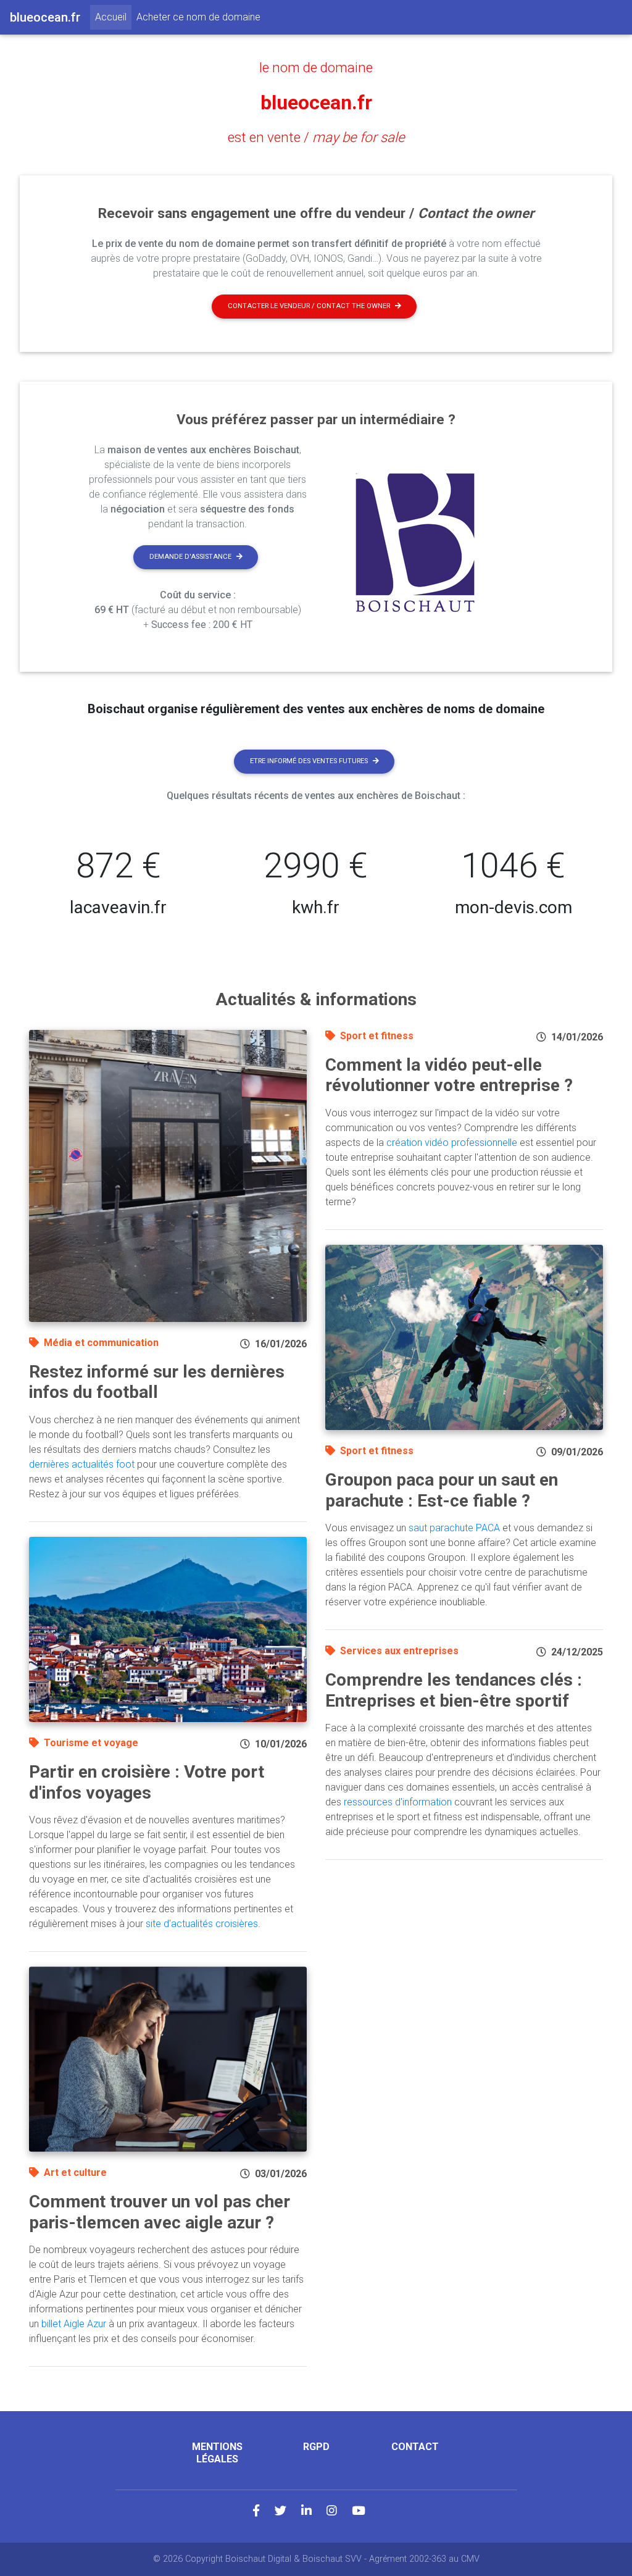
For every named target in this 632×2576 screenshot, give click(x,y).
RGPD (316, 2447)
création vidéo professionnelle (452, 1143)
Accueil (113, 17)
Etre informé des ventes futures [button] (309, 761)
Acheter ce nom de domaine (198, 17)
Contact (415, 2447)
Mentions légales (217, 2453)
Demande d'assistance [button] (190, 557)
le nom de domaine (316, 67)
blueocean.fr (316, 102)
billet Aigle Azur (74, 2324)
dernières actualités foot (82, 1464)
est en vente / (316, 137)
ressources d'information (398, 1802)
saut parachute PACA (454, 1528)
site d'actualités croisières (202, 1924)
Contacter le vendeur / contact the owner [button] (309, 306)
